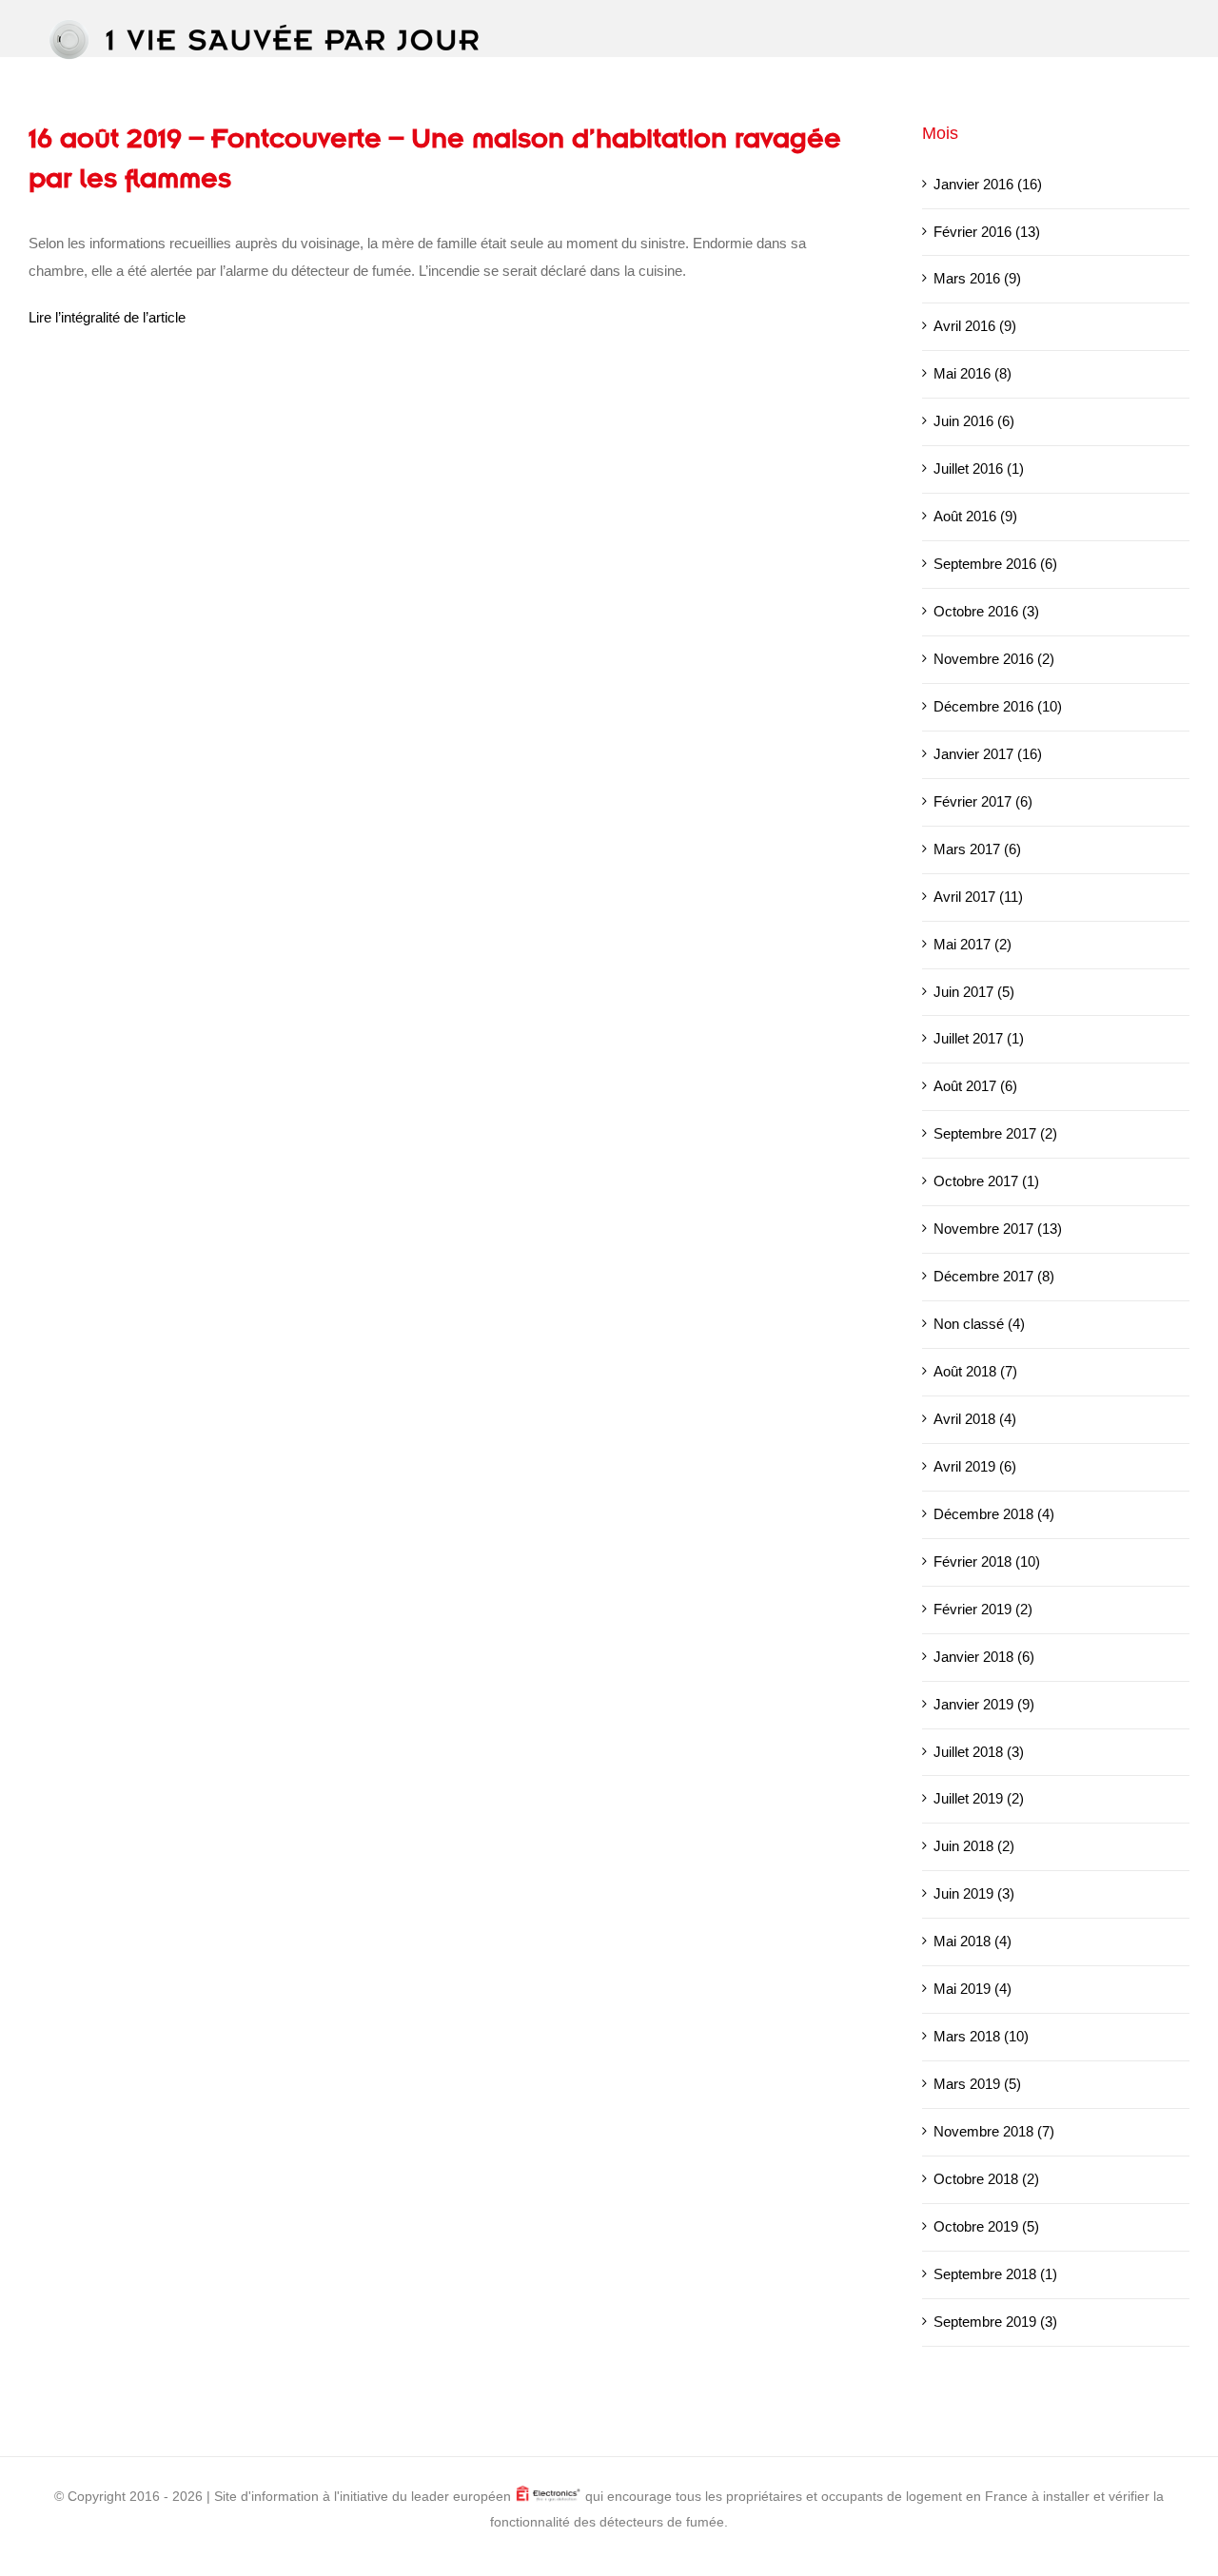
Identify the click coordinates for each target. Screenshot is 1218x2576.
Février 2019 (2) (983, 1609)
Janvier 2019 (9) (984, 1704)
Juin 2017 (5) (974, 992)
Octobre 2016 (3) (986, 611)
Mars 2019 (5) (977, 2084)
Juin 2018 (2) (974, 1846)
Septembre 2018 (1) (995, 2274)
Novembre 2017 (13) (998, 1229)
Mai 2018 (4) (972, 1941)
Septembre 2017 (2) (995, 1133)
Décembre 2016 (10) (998, 706)
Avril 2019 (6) (975, 1466)
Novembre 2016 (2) (994, 659)
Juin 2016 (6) (974, 421)
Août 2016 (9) (975, 516)
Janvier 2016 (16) (988, 184)
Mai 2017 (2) (972, 944)
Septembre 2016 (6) (995, 564)
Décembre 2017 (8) (994, 1276)
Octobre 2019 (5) (986, 2226)
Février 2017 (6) (983, 801)
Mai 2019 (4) (972, 1989)
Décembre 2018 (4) (994, 1514)
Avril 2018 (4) (975, 1419)
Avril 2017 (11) (978, 897)
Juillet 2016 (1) (979, 468)
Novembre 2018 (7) (994, 2131)
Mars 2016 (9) (977, 278)
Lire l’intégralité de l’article (107, 317)
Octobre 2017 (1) (986, 1181)
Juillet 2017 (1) (979, 1038)
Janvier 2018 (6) (984, 1657)
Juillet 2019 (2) (979, 1798)
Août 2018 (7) (975, 1371)
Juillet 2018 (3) (979, 1752)
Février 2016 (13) (987, 232)
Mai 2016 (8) (972, 373)
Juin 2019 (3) (974, 1893)
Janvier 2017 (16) (988, 754)
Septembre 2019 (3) (995, 2322)
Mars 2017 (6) (977, 849)
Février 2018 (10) (987, 1561)
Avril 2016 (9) (975, 326)
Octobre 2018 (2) (986, 2179)
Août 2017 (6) (975, 1086)
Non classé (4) (979, 1324)
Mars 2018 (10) (981, 2036)
